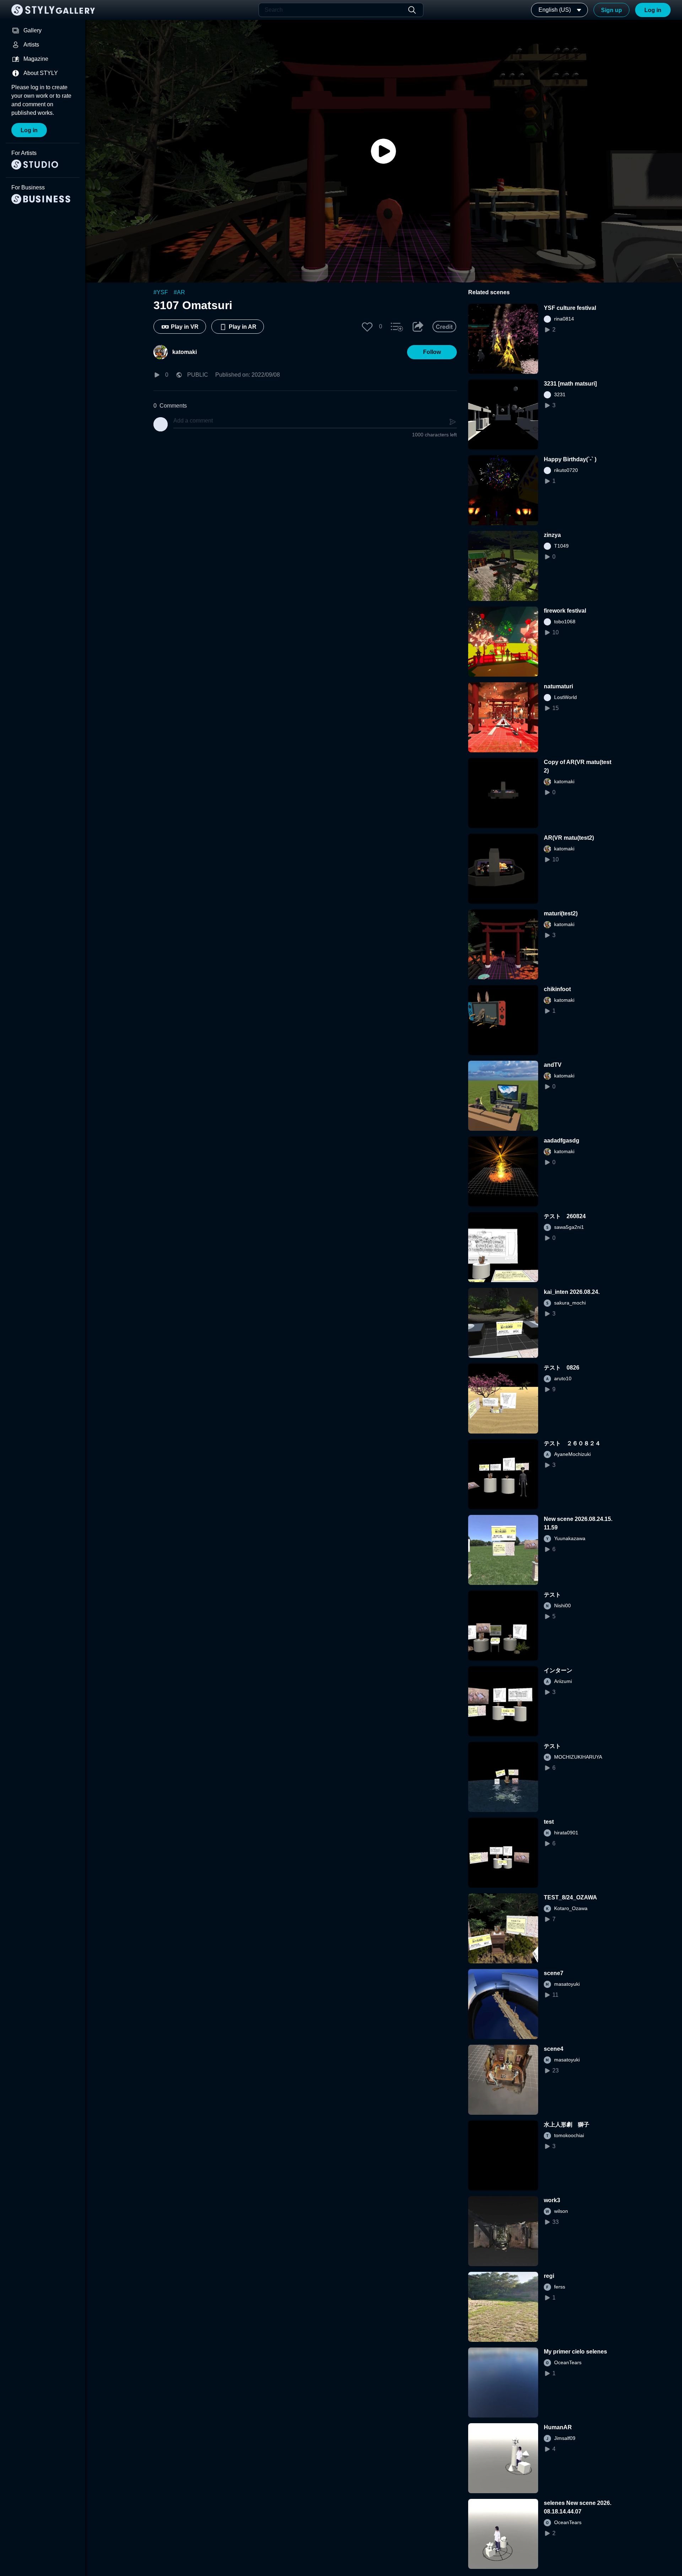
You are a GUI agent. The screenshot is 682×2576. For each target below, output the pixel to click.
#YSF (161, 292)
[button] (367, 327)
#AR (179, 292)
